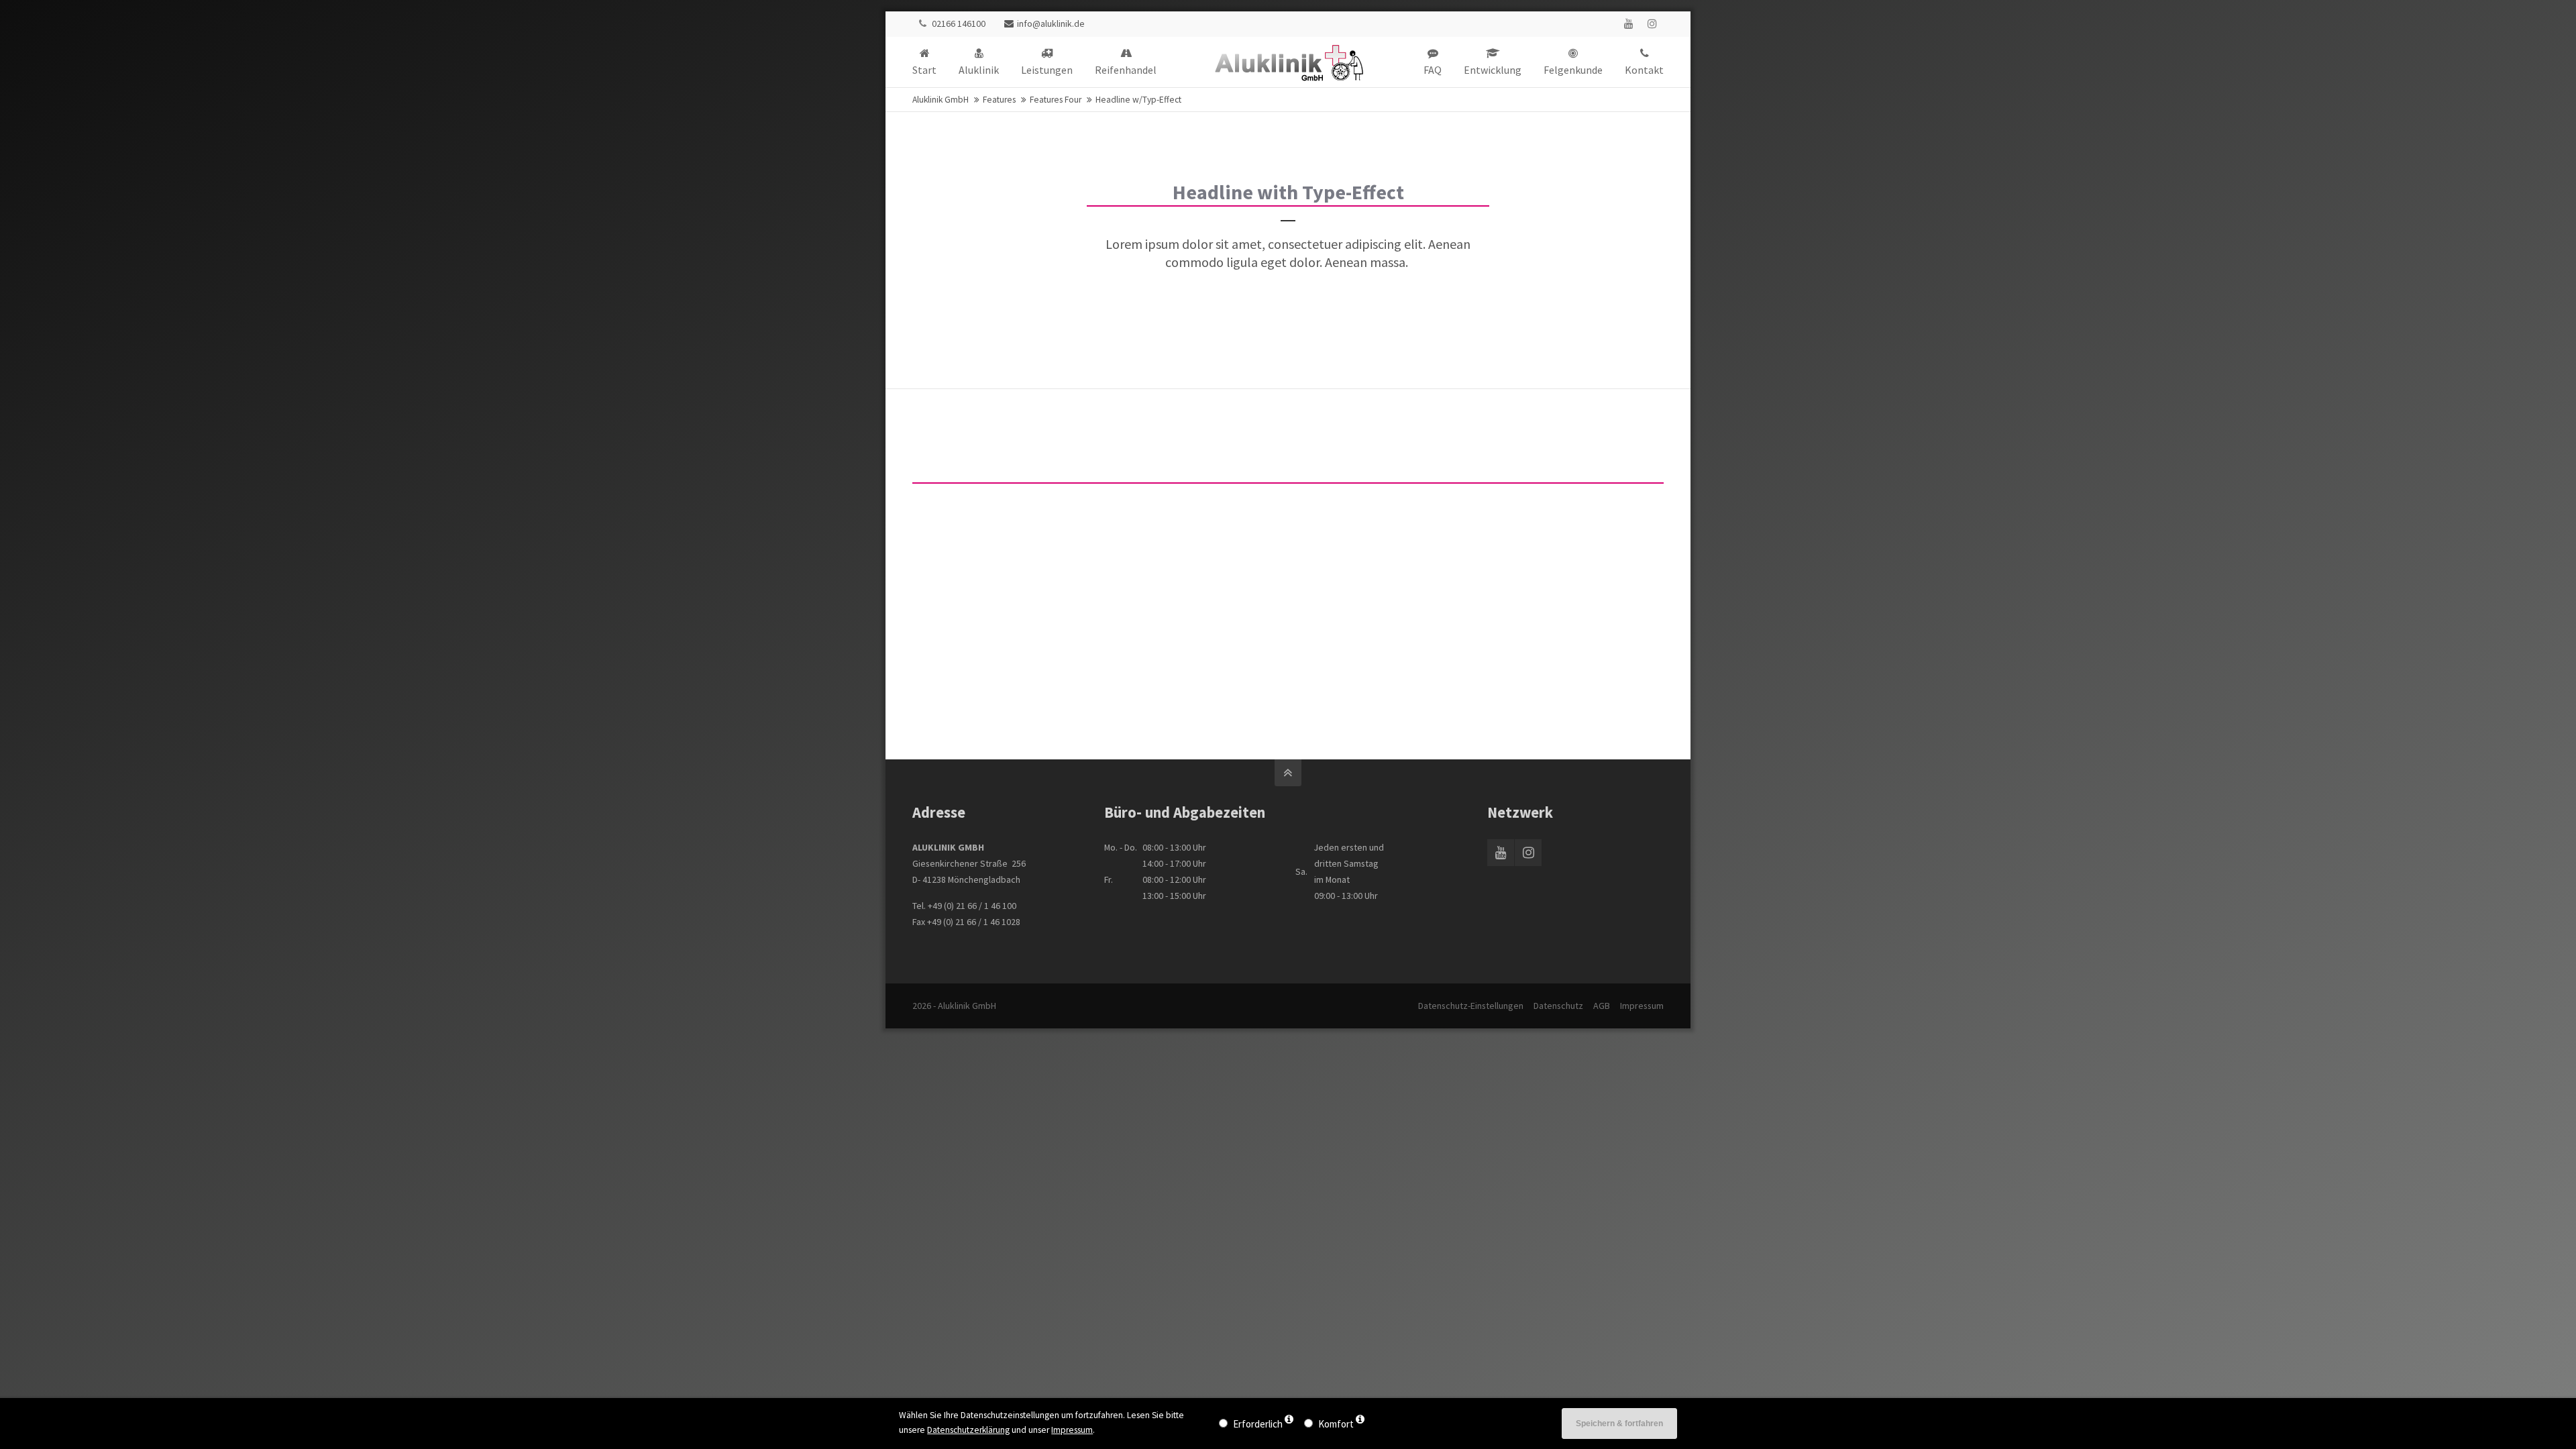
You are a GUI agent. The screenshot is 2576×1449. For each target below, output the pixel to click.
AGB (1602, 1006)
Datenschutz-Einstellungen (1471, 1006)
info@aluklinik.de (1051, 23)
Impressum (1642, 1006)
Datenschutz (1558, 1006)
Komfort (1336, 1424)
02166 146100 (959, 23)
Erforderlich (1258, 1424)
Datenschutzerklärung (968, 1430)
